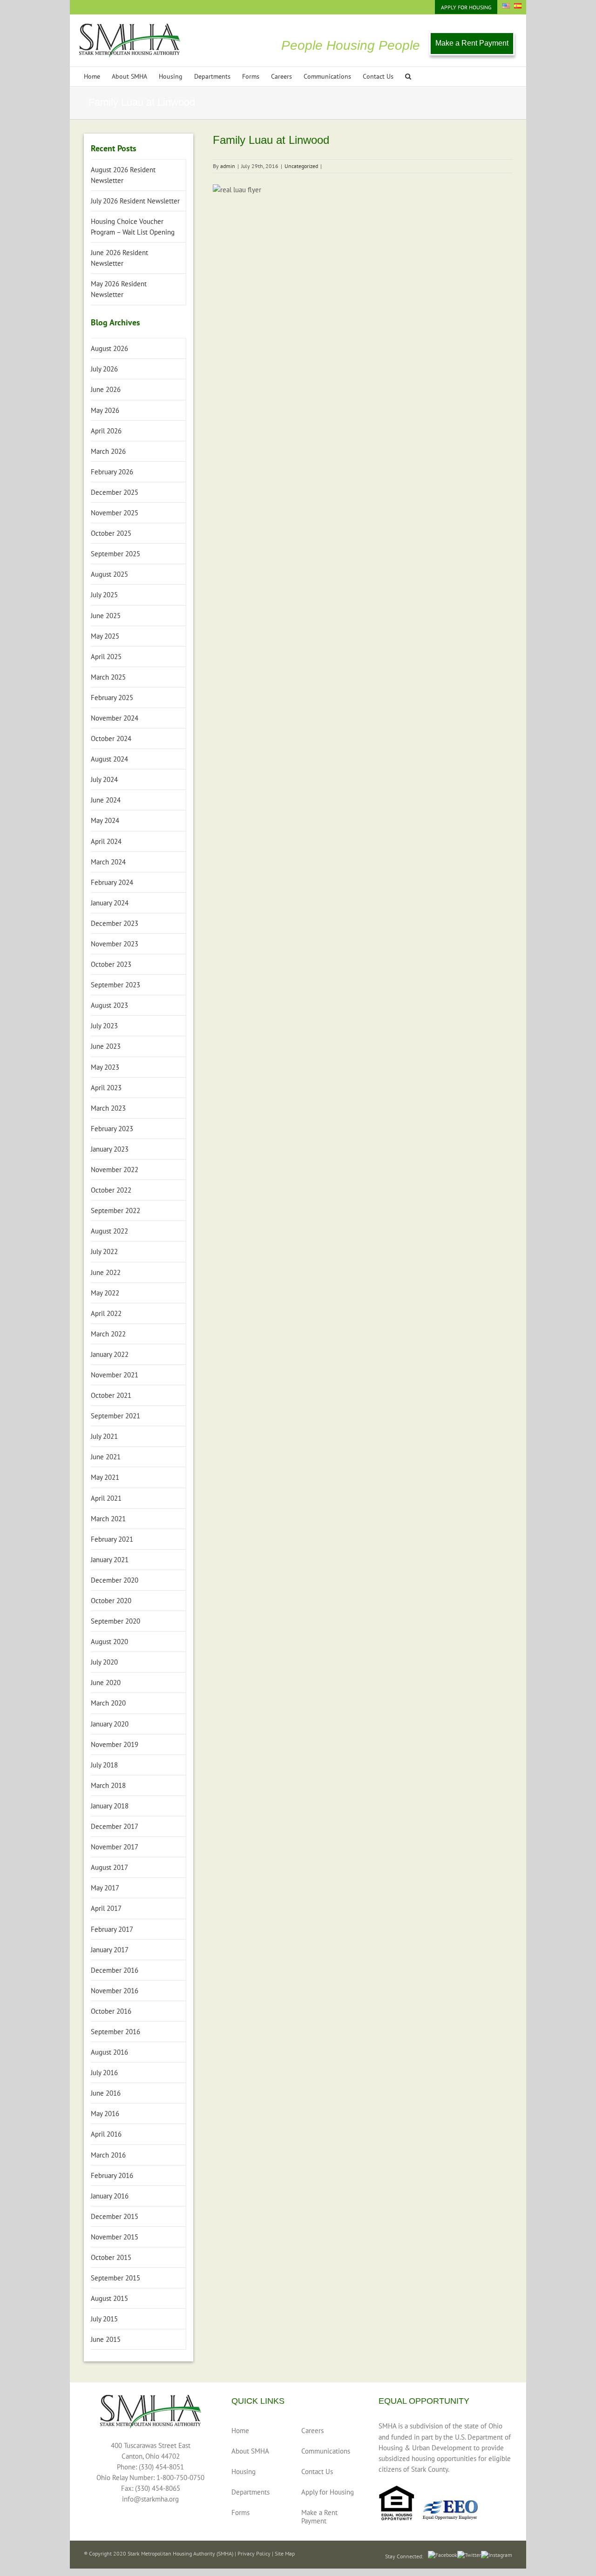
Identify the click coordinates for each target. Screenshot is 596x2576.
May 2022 (105, 1293)
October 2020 (111, 1601)
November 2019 (115, 1744)
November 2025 (115, 513)
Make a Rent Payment (472, 43)
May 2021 (105, 1477)
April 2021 (106, 1498)
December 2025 (115, 492)
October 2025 (111, 533)
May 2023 (105, 1067)
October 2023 (111, 964)
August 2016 (109, 2052)
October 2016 (111, 2011)
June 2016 (106, 2093)
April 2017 (106, 1908)
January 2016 (110, 2196)
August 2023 (109, 1005)
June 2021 (106, 1457)
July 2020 (104, 1662)
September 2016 (115, 2032)
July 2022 (104, 1251)
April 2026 (106, 431)
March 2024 (108, 862)
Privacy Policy (254, 2553)
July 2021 (104, 1436)
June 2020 (106, 1682)
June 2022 (106, 1272)
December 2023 (115, 923)
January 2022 (110, 1354)
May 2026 (105, 410)
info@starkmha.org (150, 2499)
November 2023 (115, 944)
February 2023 (112, 1129)
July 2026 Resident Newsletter (135, 201)
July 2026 (104, 369)
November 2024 (115, 718)
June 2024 (106, 800)
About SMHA (250, 2451)
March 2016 (108, 2155)
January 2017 (110, 1950)
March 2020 (108, 1703)
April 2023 (106, 1088)
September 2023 (115, 985)
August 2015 (109, 2298)
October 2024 (111, 738)
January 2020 (110, 1724)
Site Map (285, 2553)
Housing (244, 2471)
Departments (251, 2492)
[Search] (408, 77)
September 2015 (115, 2278)
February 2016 (112, 2175)
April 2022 (106, 1313)
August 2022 (109, 1231)
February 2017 (112, 1929)
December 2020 (115, 1580)
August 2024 (109, 759)
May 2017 (105, 1888)
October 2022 (111, 1190)
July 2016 (104, 2073)
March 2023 (108, 1108)
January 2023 (110, 1149)
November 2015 (115, 2237)
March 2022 (108, 1334)
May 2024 (105, 820)
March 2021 (108, 1519)
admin (228, 166)
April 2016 (106, 2134)
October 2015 (111, 2257)
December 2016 (115, 1970)
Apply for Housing (328, 2492)
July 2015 (104, 2319)
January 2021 (110, 1560)
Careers (312, 2431)
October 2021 (111, 1395)
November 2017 (115, 1847)
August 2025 (109, 574)
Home (240, 2431)
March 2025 (108, 677)
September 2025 (115, 554)
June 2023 (106, 1046)
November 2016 (115, 1991)
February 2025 (112, 698)
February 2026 (112, 472)
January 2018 (110, 1806)
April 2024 (106, 841)
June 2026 (106, 389)
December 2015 (115, 2216)
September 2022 (115, 1210)
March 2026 (108, 451)
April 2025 (106, 657)
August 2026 (109, 348)
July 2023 (104, 1026)
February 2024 (112, 882)
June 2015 (106, 2339)
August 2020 (109, 1642)
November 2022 (115, 1170)
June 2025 (106, 616)
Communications (326, 2451)
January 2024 (110, 903)
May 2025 (105, 636)
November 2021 (115, 1375)
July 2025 (104, 595)
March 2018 (108, 1785)
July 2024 (104, 779)
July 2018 (104, 1765)
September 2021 (115, 1416)
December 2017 (115, 1826)
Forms (240, 2512)
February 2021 (112, 1539)
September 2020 (115, 1621)
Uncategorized (301, 166)
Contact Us (317, 2471)
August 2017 (109, 1867)
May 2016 (105, 2114)
